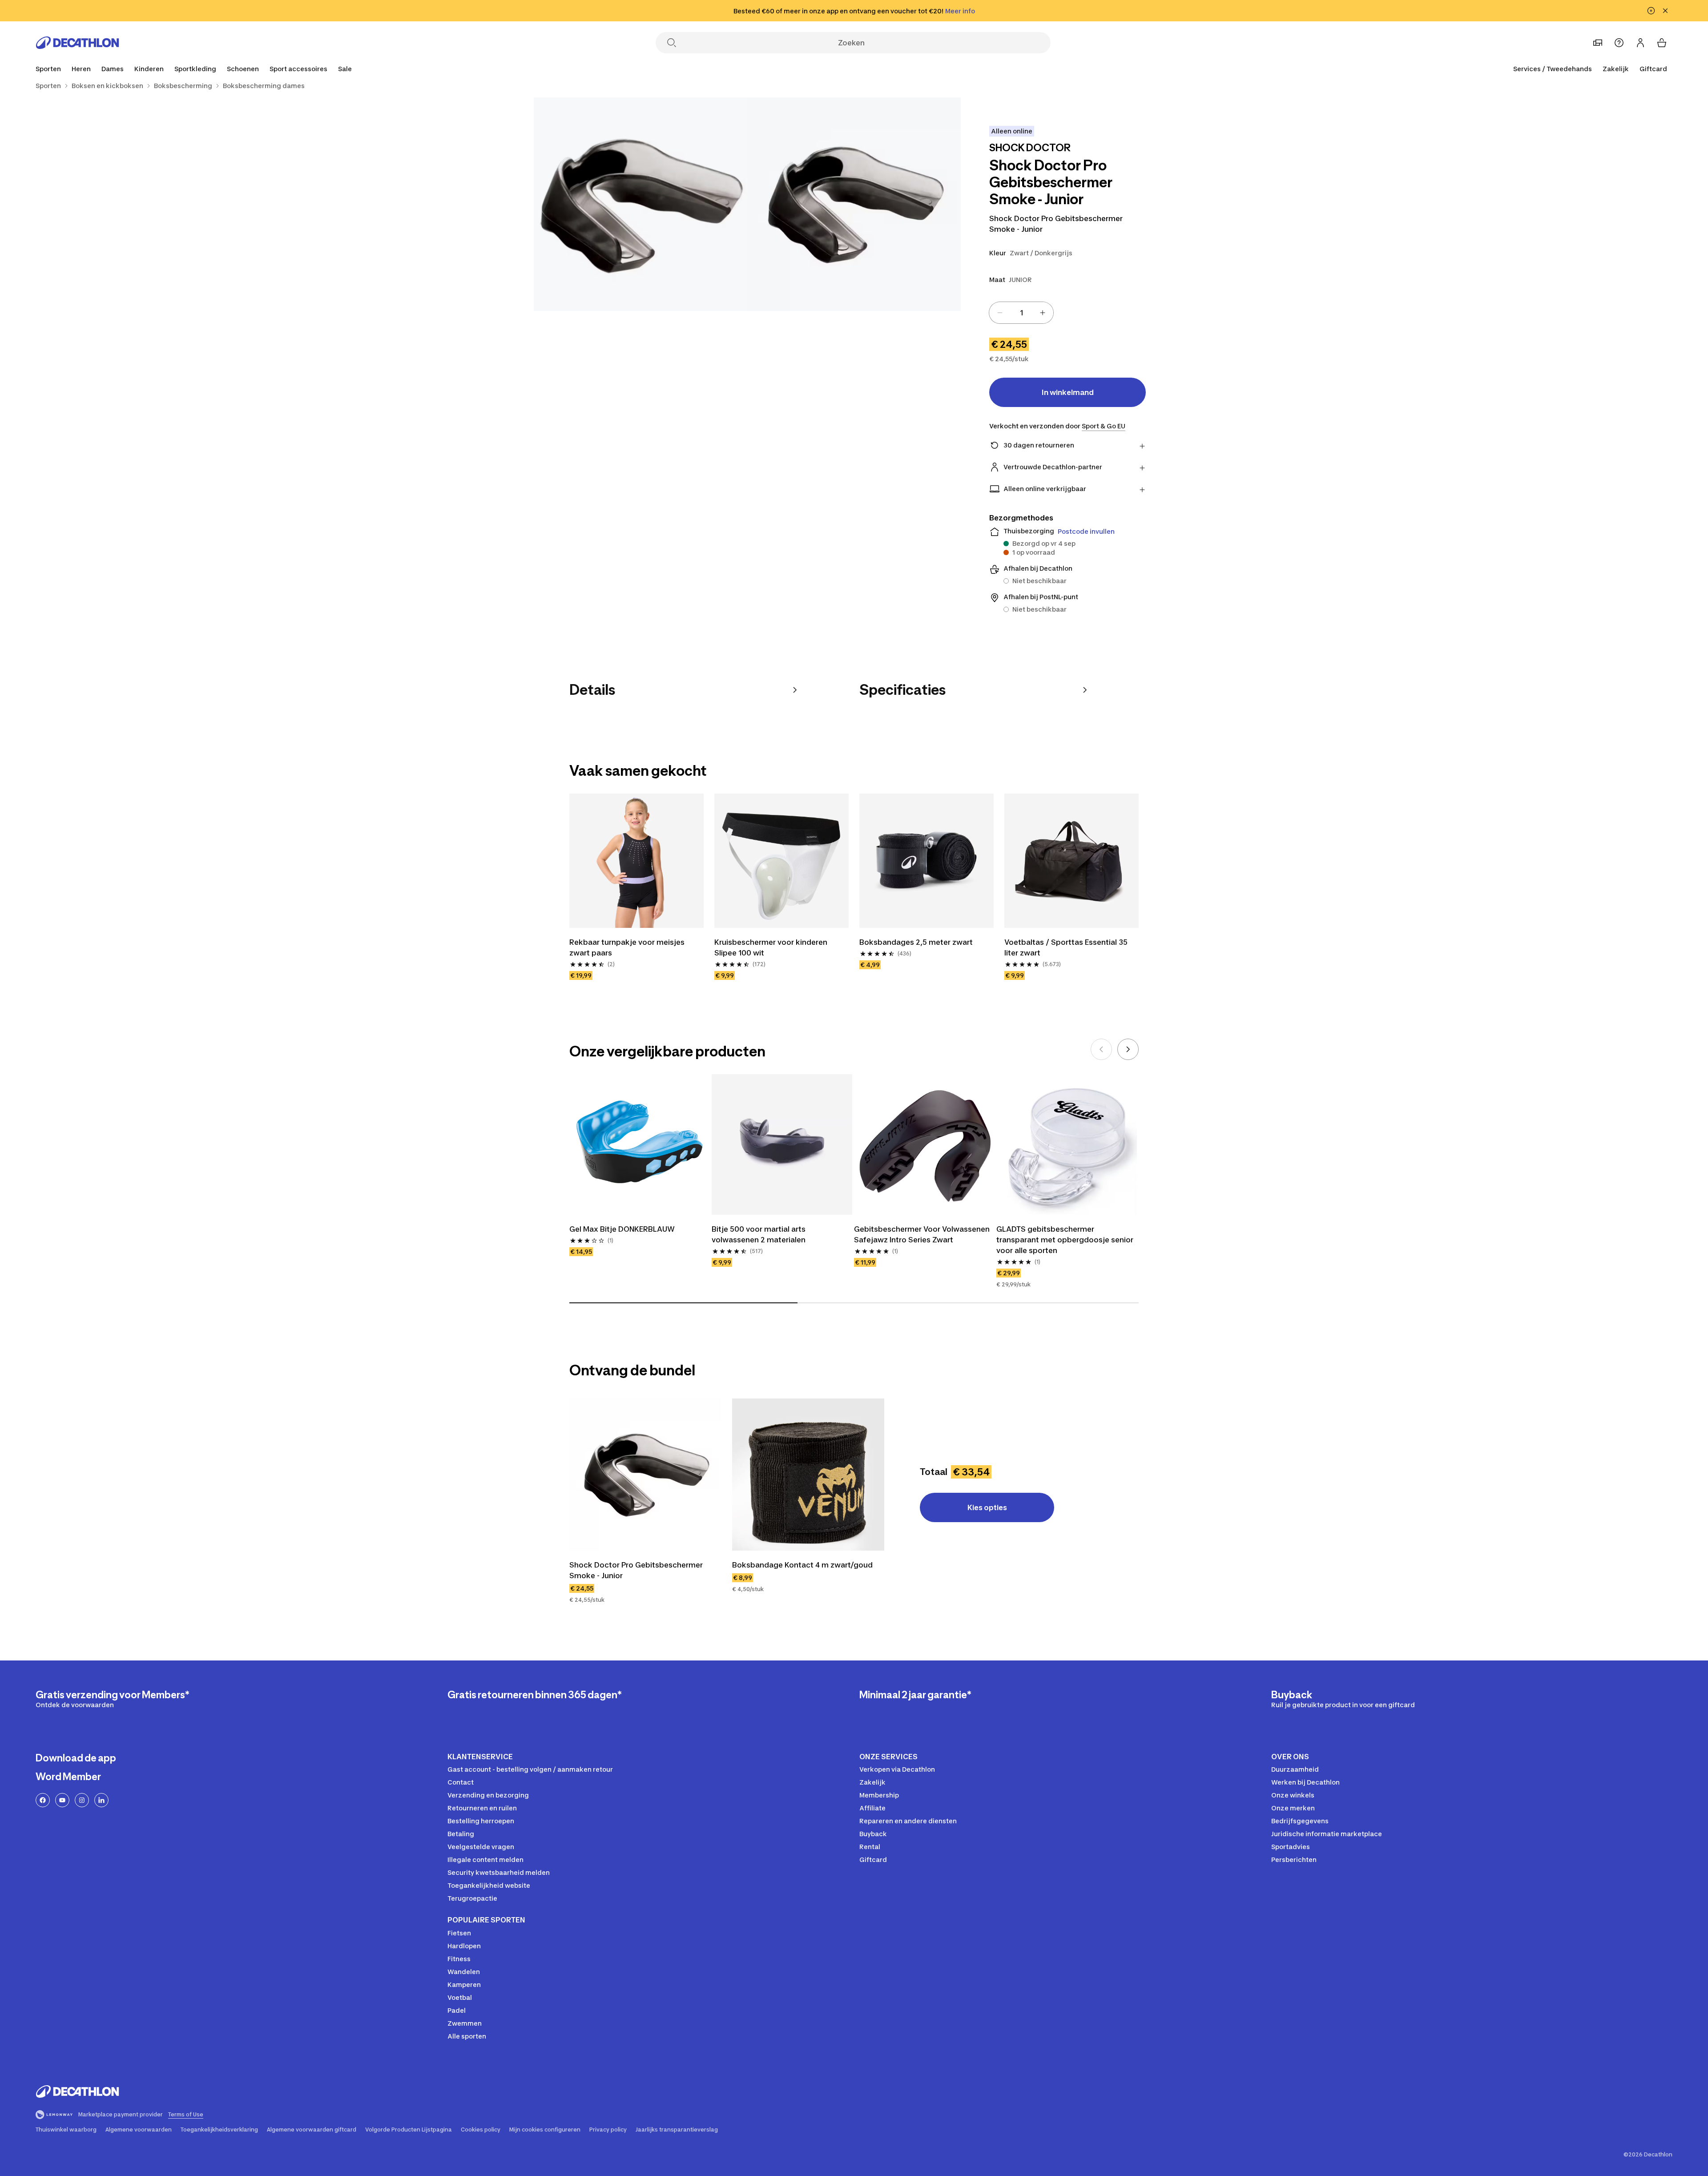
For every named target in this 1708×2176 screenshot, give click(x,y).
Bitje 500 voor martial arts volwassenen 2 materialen (759, 1234)
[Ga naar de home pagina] (77, 43)
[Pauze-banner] (1651, 11)
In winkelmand (1068, 392)
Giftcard (1653, 69)
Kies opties (987, 1507)
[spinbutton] (1021, 313)
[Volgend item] (1128, 1049)
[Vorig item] (1101, 1049)
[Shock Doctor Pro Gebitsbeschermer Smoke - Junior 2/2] (640, 204)
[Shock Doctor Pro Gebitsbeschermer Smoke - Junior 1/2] (854, 204)
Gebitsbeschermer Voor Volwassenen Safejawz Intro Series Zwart (922, 1234)
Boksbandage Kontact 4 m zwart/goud (802, 1565)
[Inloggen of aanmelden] (1640, 43)
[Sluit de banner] (1665, 11)
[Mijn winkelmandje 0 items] (1662, 43)
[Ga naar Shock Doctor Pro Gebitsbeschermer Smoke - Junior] (645, 1475)
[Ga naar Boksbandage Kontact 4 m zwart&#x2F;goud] (808, 1475)
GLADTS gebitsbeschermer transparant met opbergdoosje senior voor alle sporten (1065, 1240)
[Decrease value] (1000, 313)
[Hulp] (1619, 43)
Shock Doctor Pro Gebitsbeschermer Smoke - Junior (636, 1570)
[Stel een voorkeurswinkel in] (1598, 43)
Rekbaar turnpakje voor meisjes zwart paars (627, 947)
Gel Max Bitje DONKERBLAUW (622, 1229)
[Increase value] (1043, 313)
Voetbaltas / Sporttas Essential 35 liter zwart (1066, 947)
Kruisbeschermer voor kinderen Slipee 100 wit (771, 947)
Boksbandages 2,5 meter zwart (916, 942)
